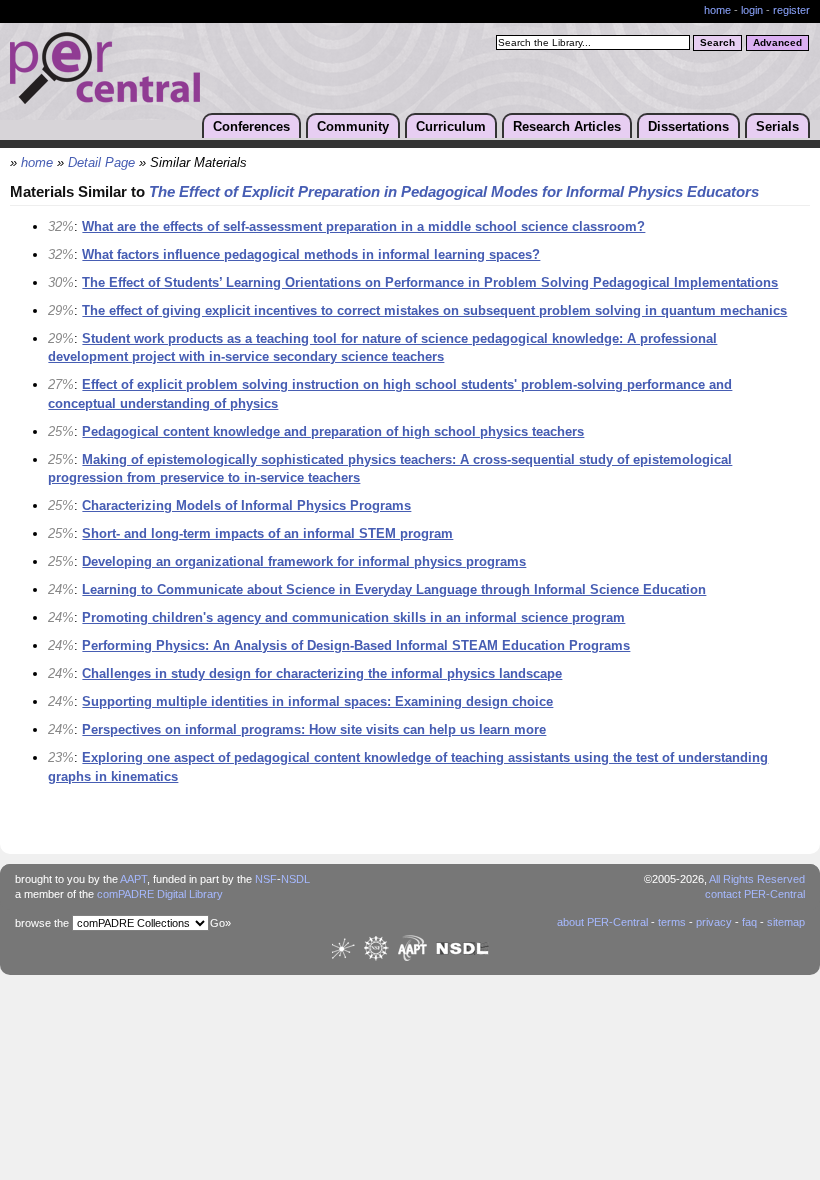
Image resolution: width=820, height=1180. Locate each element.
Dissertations (688, 126)
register (791, 10)
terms (672, 922)
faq (749, 922)
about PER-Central (602, 922)
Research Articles (567, 126)
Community (353, 126)
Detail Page (101, 163)
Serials (777, 126)
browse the (42, 923)
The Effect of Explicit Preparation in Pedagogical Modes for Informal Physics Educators (454, 192)
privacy (714, 922)
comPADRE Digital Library (160, 894)
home (717, 10)
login (752, 10)
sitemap (786, 922)
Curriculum (451, 126)
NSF (266, 879)
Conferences (251, 126)
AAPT (133, 879)
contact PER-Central (755, 894)
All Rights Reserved (757, 879)
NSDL (295, 879)
